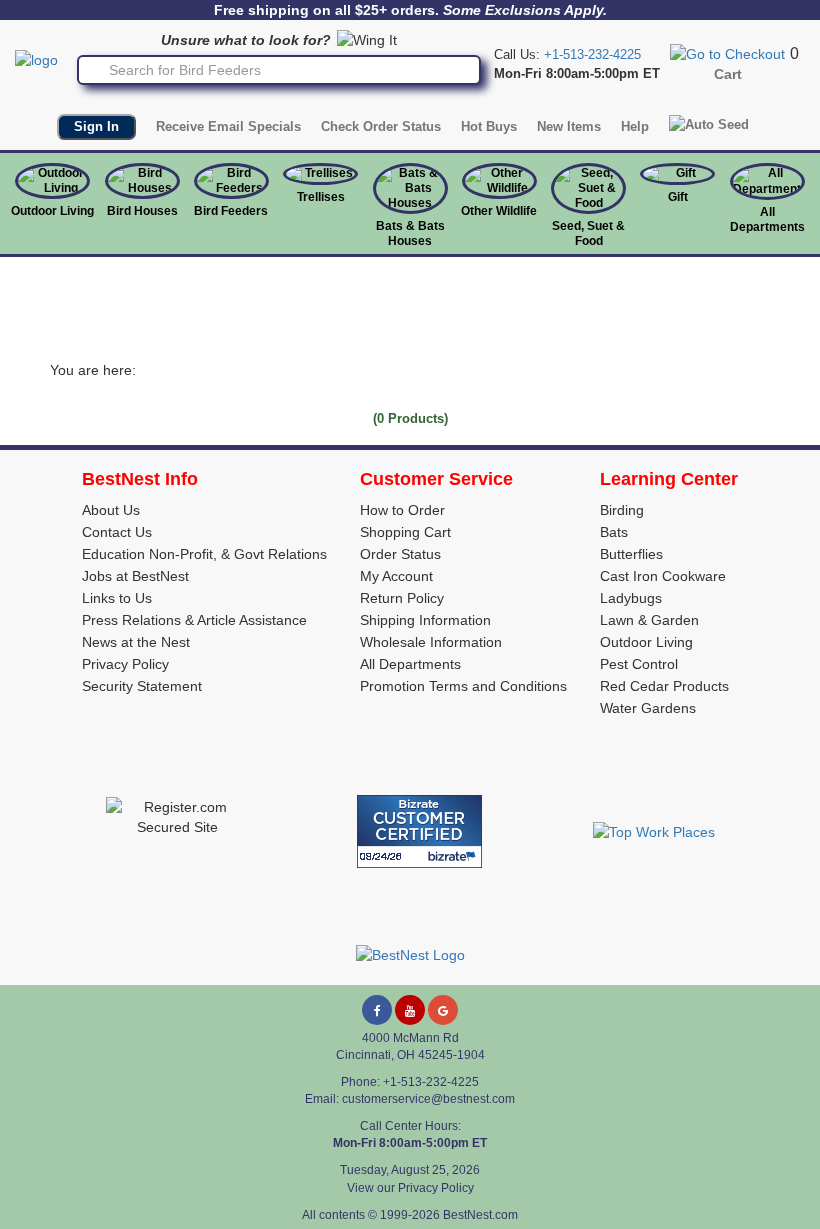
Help (635, 126)
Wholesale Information (431, 642)
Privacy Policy (125, 664)
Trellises (321, 197)
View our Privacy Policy (410, 1188)
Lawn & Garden (649, 620)
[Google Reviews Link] (443, 1010)
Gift (678, 197)
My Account (396, 576)
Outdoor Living (52, 211)
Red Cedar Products (664, 686)
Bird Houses (142, 211)
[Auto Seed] (709, 125)
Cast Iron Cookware (663, 576)
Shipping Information (425, 620)
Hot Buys (489, 126)
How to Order (402, 510)
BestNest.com (480, 1215)
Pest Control (639, 664)
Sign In (96, 126)
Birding (622, 510)
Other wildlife (499, 211)
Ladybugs (631, 598)
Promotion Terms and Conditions (463, 686)
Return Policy (402, 598)
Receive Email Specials (228, 126)
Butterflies (631, 554)
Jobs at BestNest (135, 576)
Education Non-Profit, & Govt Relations (204, 554)
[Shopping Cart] (727, 53)
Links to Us (117, 598)
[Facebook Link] (377, 1010)
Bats (614, 532)
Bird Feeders (231, 211)
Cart (728, 74)
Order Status (400, 554)
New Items (569, 126)
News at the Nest (136, 642)
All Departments (767, 219)
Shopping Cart (405, 532)
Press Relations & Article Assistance (194, 620)
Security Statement (142, 686)
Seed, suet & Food (588, 233)
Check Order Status (381, 126)
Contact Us (117, 532)
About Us (111, 510)
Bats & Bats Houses (410, 233)
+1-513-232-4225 (592, 54)
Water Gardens (648, 708)
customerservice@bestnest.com (428, 1099)
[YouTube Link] (410, 1010)
